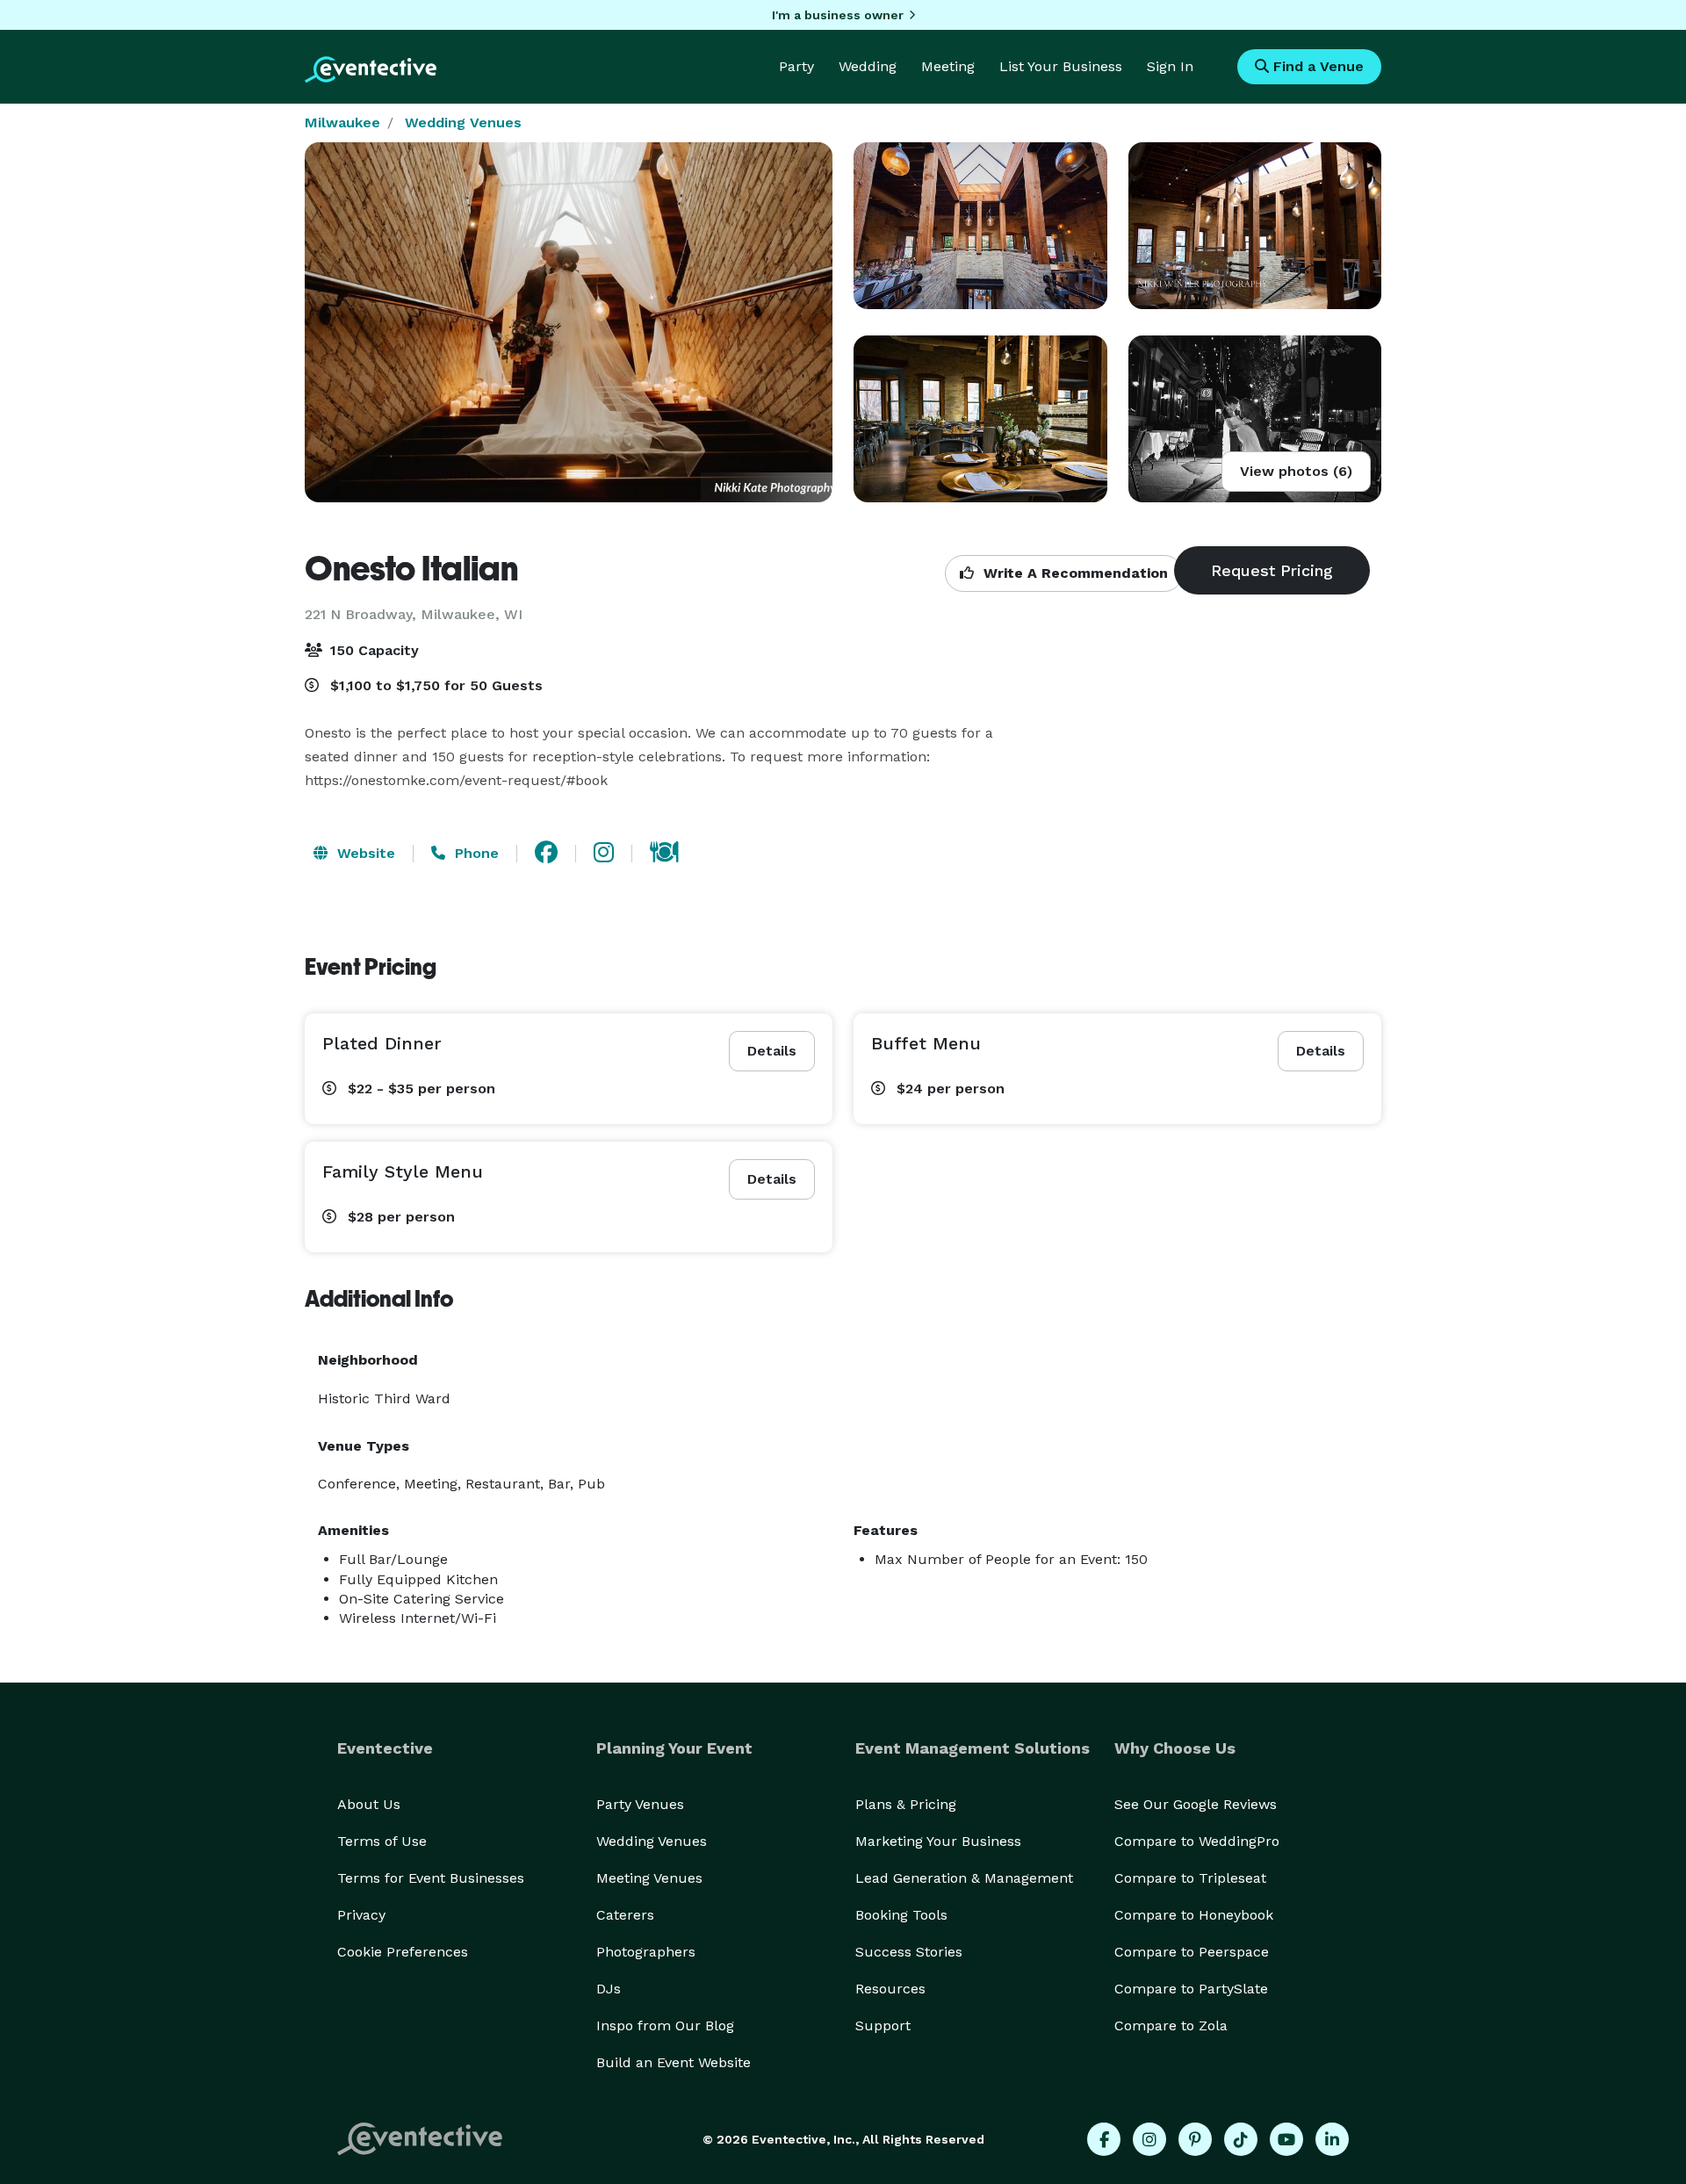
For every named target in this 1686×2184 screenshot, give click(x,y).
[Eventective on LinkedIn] (1332, 2139)
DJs (609, 1989)
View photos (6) (1296, 471)
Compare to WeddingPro (1197, 1841)
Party (796, 66)
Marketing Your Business (938, 1841)
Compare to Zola (1171, 2025)
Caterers (625, 1915)
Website (364, 853)
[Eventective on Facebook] (1104, 2139)
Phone (475, 853)
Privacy (361, 1915)
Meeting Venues (649, 1878)
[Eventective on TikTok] (1241, 2139)
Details (772, 1051)
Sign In (1170, 66)
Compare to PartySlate (1191, 1989)
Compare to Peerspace (1192, 1952)
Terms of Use (382, 1841)
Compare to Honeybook (1194, 1915)
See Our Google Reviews (1196, 1804)
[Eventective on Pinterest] (1195, 2139)
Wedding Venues (463, 123)
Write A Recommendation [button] (1074, 573)
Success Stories (909, 1952)
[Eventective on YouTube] (1286, 2139)
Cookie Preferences (403, 1952)
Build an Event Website (674, 2062)
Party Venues (640, 1804)
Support (883, 2025)
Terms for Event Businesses (431, 1878)
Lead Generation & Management (964, 1878)
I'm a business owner (838, 15)
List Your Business (1061, 66)
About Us (369, 1804)
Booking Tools (901, 1915)
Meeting (948, 66)
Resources (890, 1989)
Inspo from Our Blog (665, 2025)
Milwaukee (342, 123)
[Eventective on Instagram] (1149, 2139)
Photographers (646, 1952)
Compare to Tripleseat (1190, 1878)
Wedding (868, 66)
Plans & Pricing (906, 1804)
